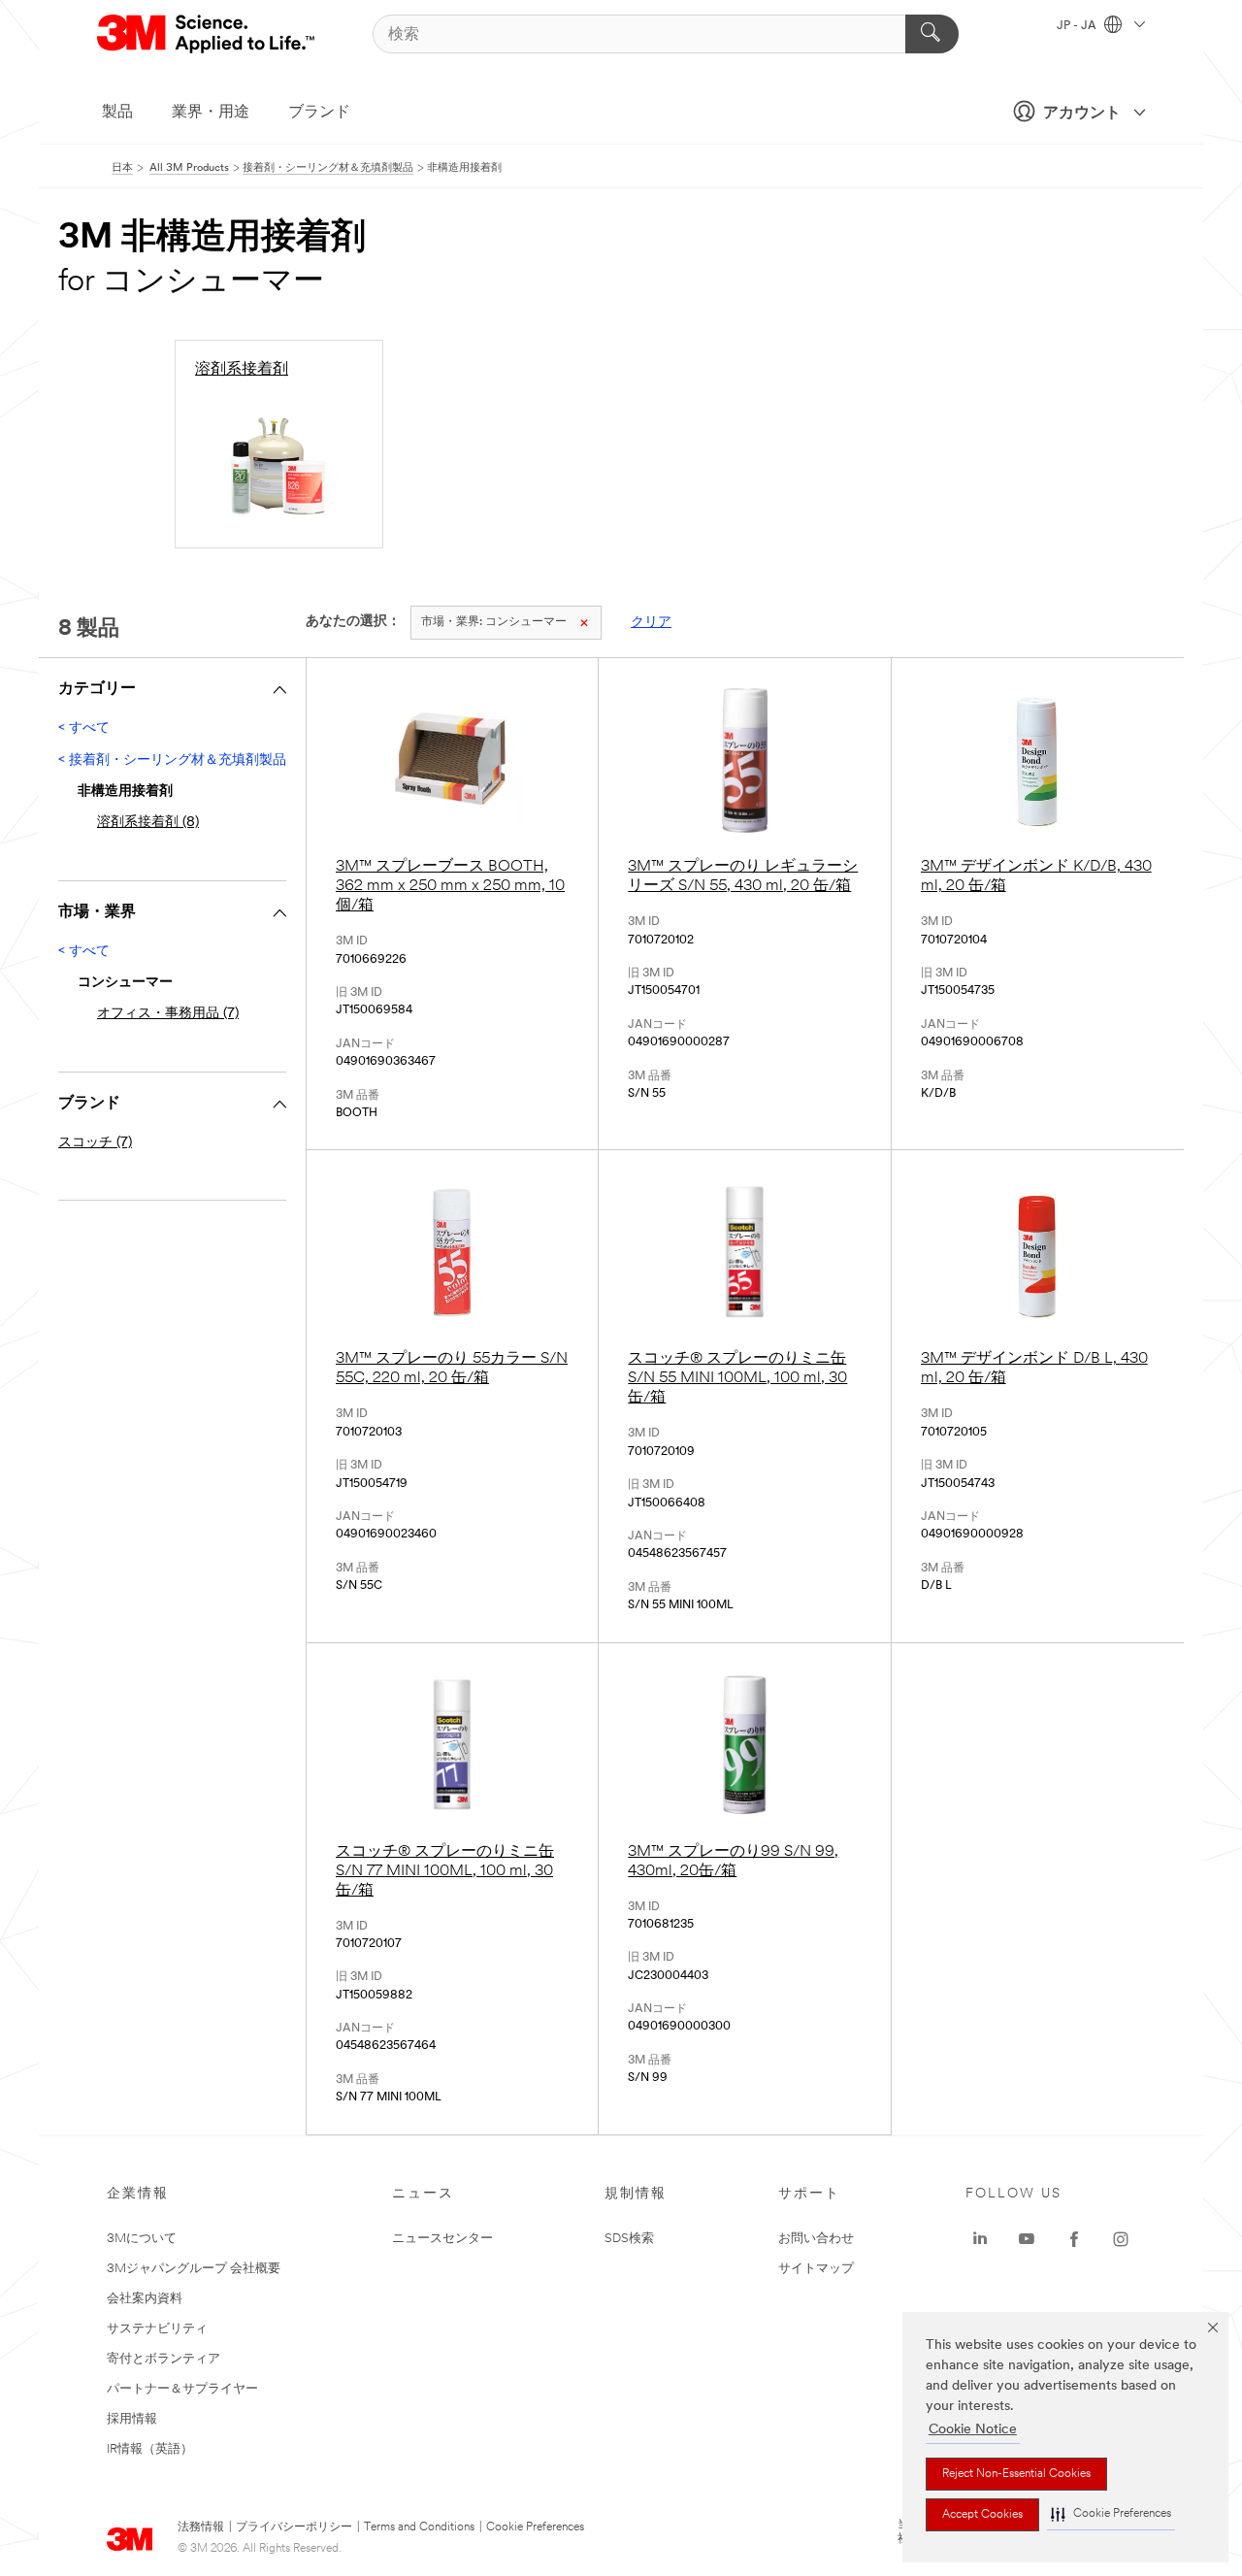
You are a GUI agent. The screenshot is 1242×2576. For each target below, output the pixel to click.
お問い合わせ (816, 2239)
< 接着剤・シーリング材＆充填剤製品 (172, 760)
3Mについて (142, 2239)
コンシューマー (494, 622)
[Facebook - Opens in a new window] (1074, 2239)
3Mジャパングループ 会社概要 (194, 2269)
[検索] (932, 34)
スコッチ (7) (95, 1143)
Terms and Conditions (419, 2527)
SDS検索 (629, 2239)
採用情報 (132, 2419)
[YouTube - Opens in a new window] (1027, 2239)
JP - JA (1078, 26)
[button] (1111, 2514)
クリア (651, 623)
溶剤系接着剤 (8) (148, 823)
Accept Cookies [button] (982, 2515)
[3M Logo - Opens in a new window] (207, 34)
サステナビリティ (157, 2329)
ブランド (319, 113)
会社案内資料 (145, 2299)
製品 (117, 113)
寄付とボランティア (163, 2359)
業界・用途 (211, 113)
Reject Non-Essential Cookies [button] (1016, 2474)
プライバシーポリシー (294, 2527)
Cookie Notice (973, 2430)
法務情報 (201, 2527)
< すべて (84, 728)
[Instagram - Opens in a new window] (1121, 2239)
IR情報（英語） (150, 2449)
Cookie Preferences (535, 2527)
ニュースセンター (442, 2239)
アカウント (1082, 114)
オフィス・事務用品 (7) (168, 1014)
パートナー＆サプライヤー (182, 2389)
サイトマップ (816, 2269)
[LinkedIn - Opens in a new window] (980, 2239)
